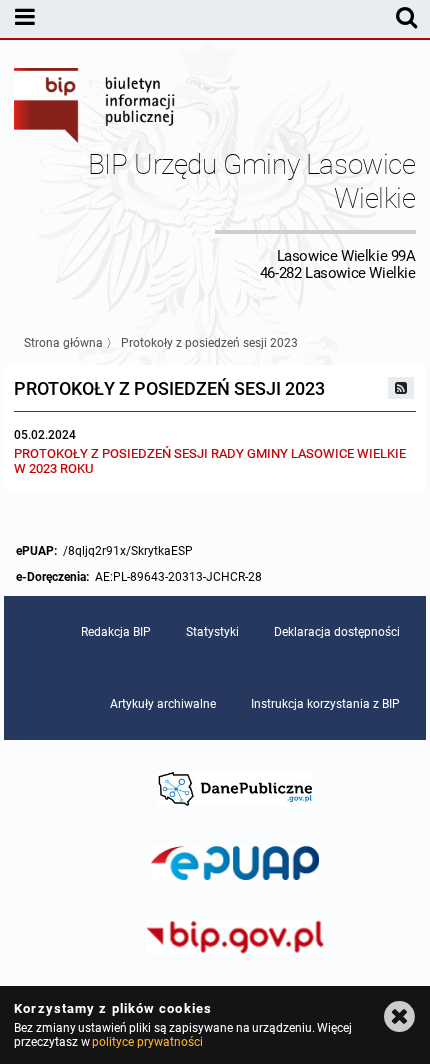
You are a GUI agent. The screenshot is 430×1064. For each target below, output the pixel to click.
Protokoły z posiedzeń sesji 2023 (209, 343)
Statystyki (212, 632)
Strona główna (63, 343)
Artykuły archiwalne (163, 704)
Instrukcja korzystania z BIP (325, 704)
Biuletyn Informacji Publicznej (95, 108)
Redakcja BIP (116, 632)
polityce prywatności (147, 1042)
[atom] (401, 388)
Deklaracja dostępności (337, 632)
